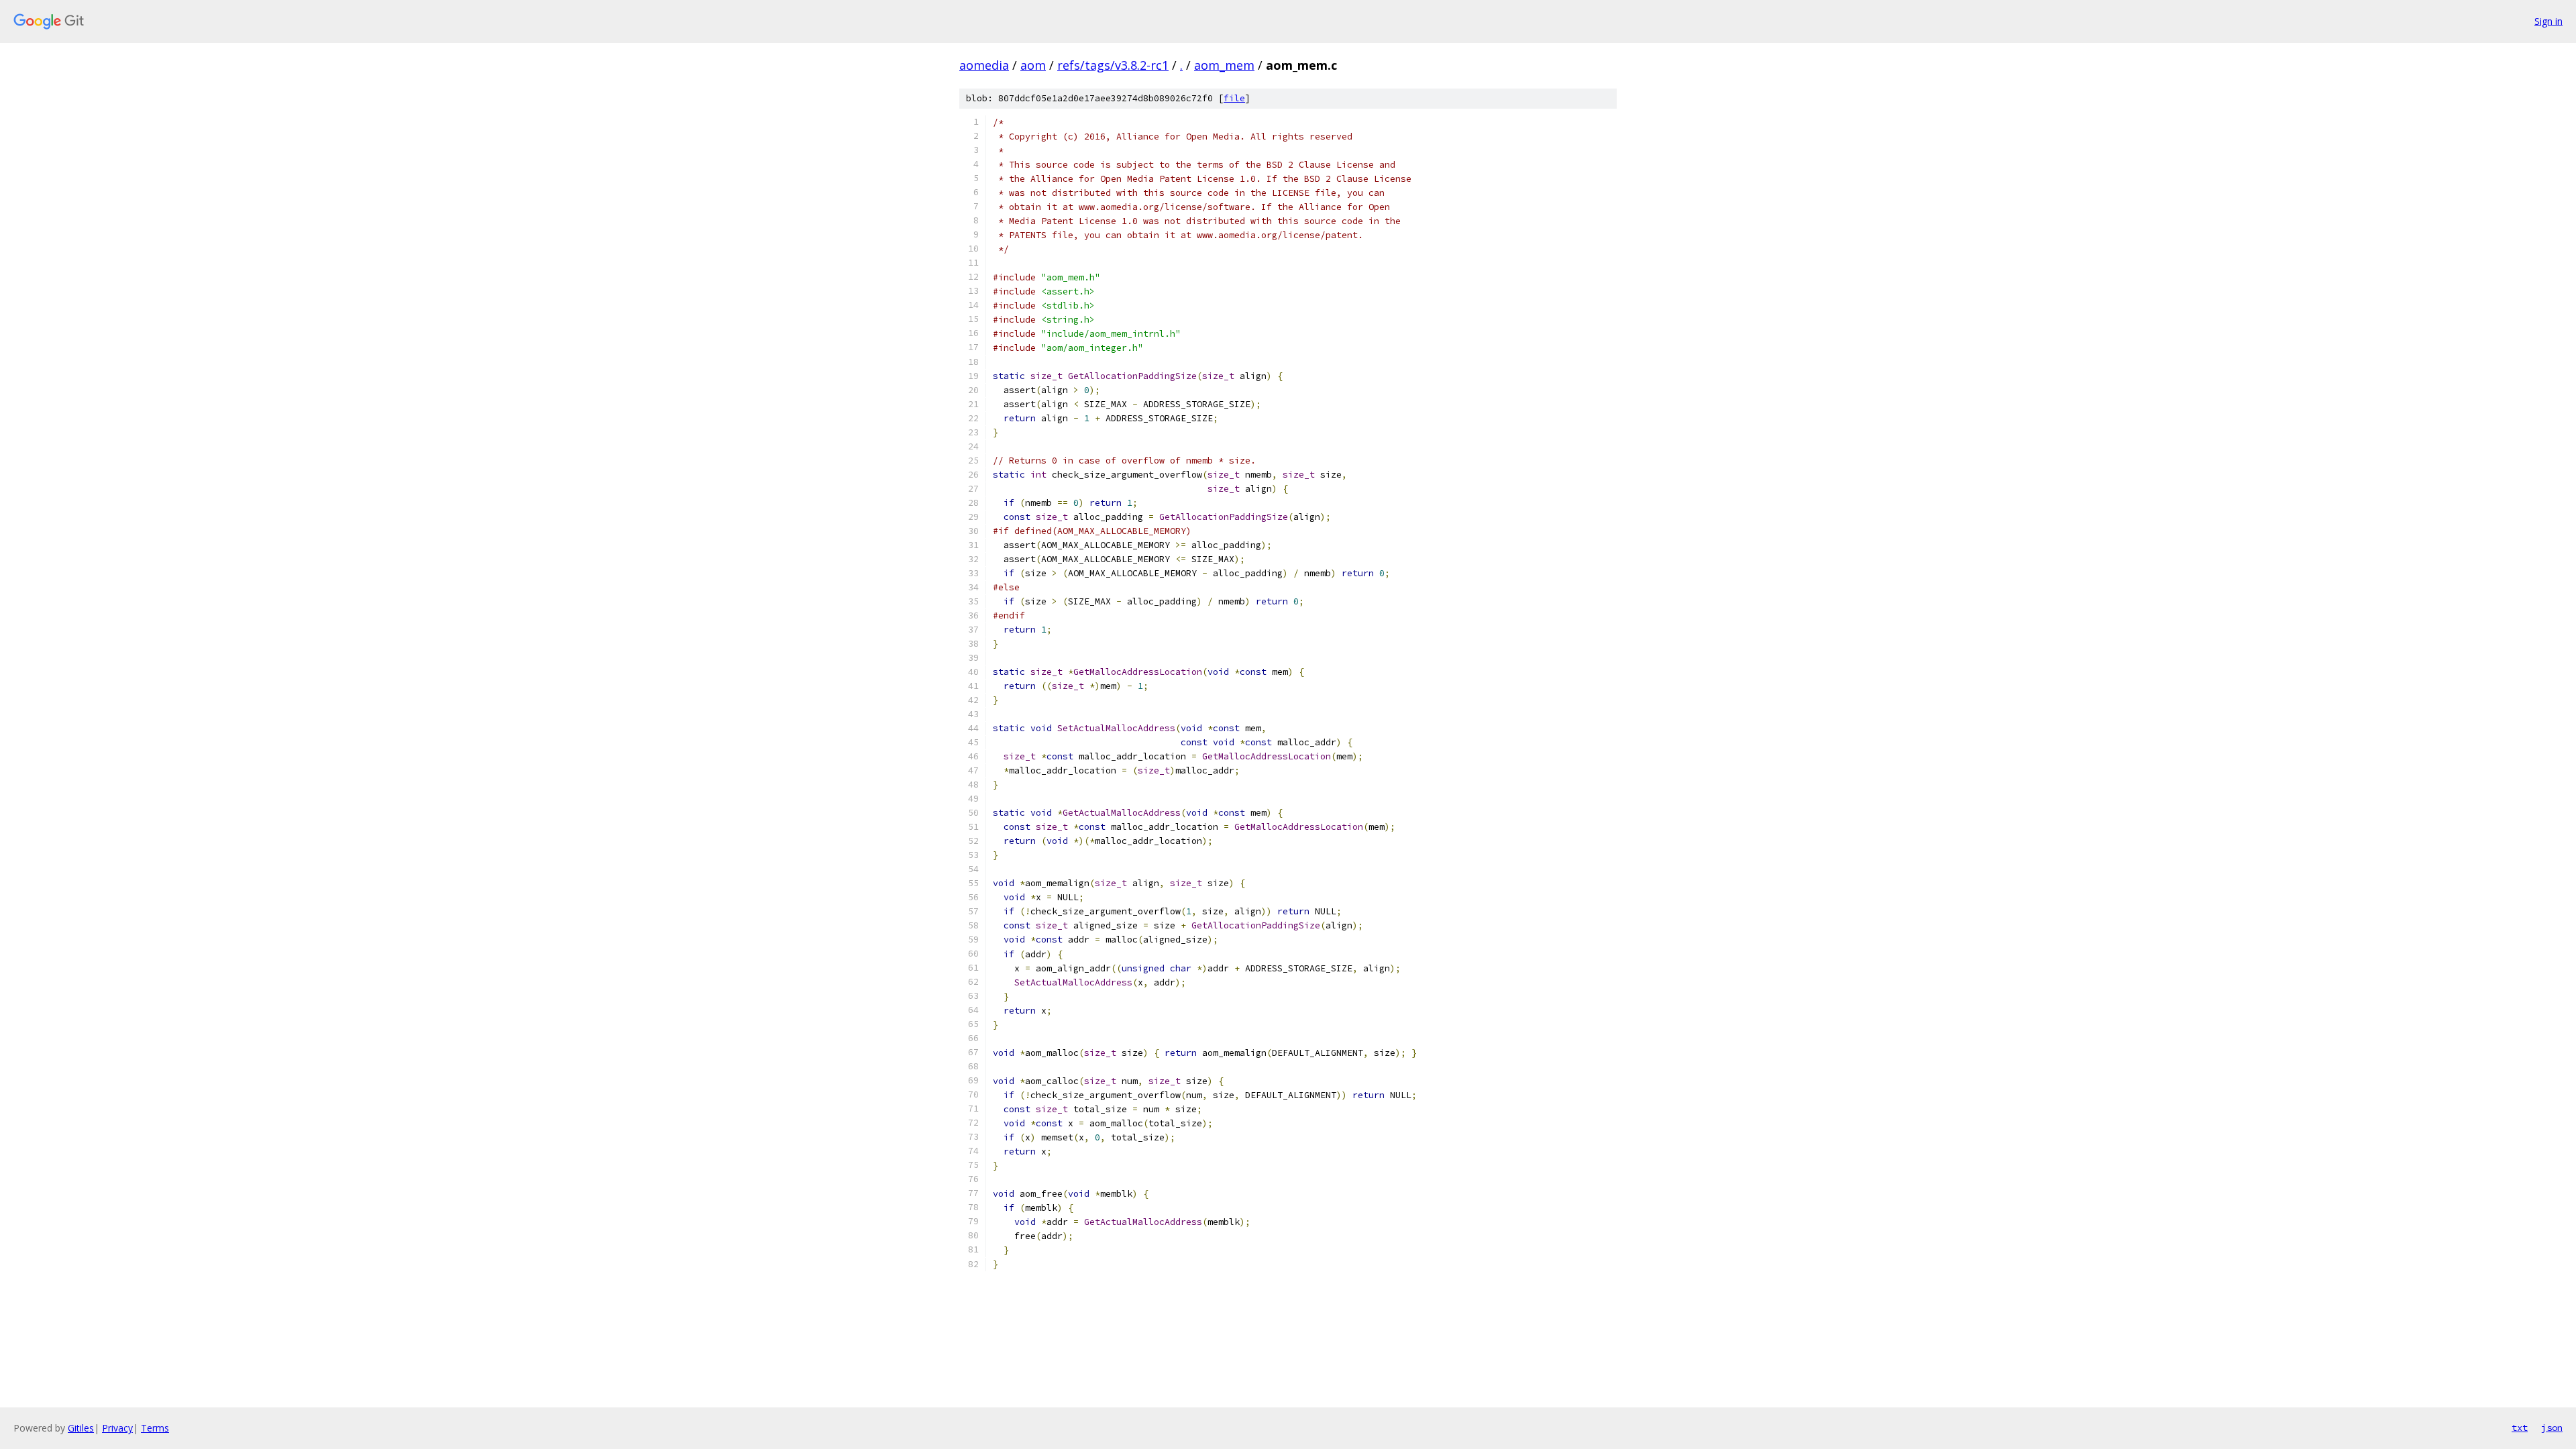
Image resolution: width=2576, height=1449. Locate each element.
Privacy (117, 1428)
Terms (155, 1428)
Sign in (2548, 21)
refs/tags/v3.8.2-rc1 (1113, 65)
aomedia (984, 65)
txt (2520, 1428)
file (1234, 98)
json (2552, 1428)
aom (1033, 65)
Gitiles (81, 1428)
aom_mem (1224, 65)
